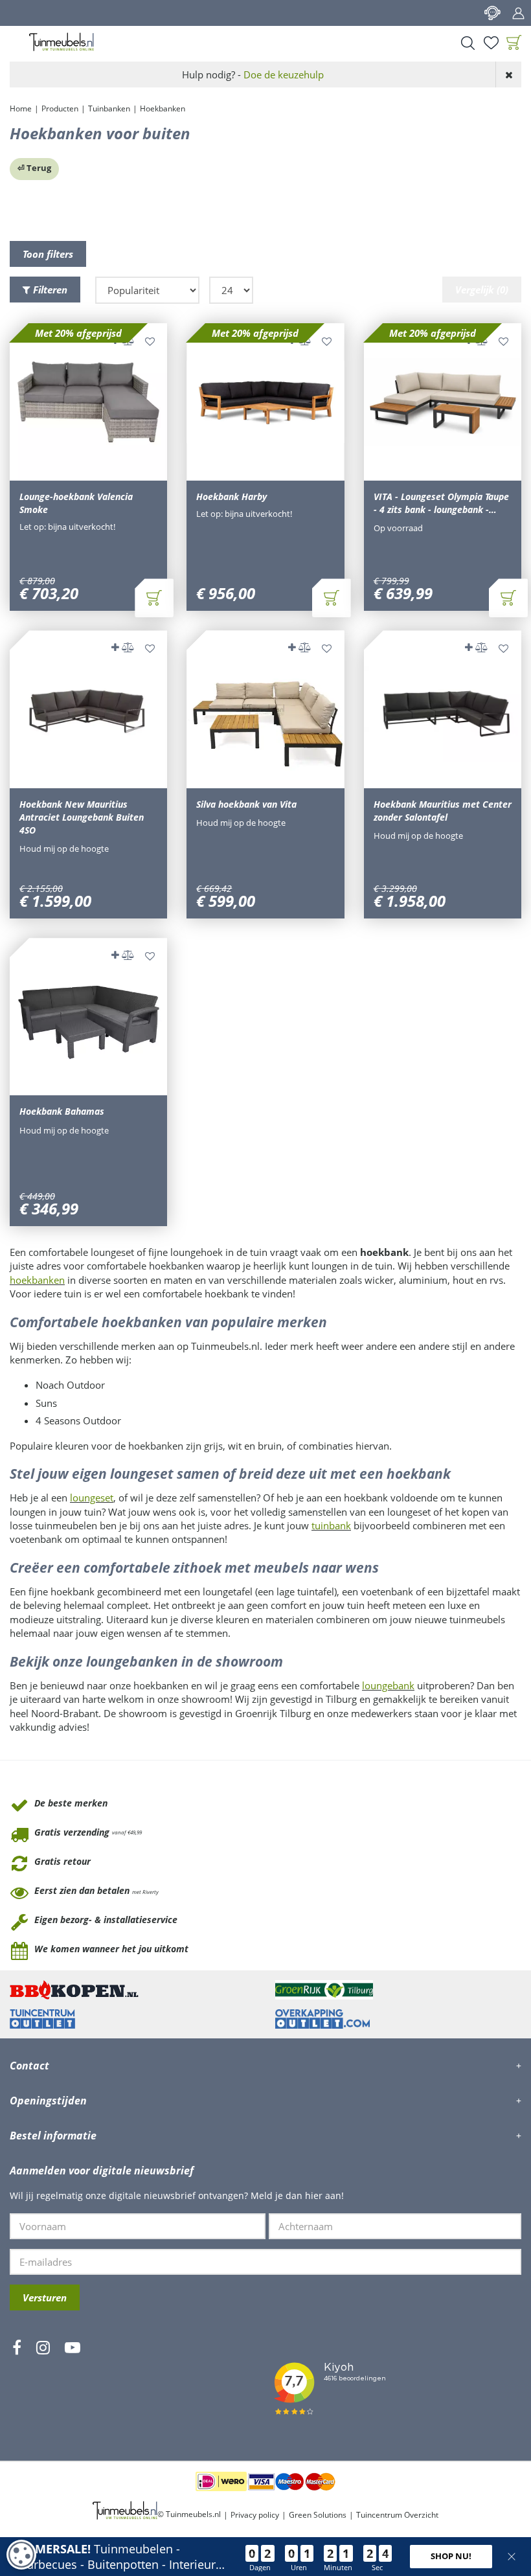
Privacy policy (255, 2515)
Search (468, 43)
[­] (17, 2386)
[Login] (518, 13)
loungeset (92, 1498)
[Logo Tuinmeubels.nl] (62, 42)
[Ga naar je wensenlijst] (491, 43)
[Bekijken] (514, 43)
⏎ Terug (34, 168)
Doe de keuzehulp (284, 74)
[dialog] (21, 2555)
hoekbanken (37, 1280)
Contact (492, 13)
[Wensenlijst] (491, 43)
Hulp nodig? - (253, 74)
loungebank (388, 1685)
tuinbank (331, 1525)
